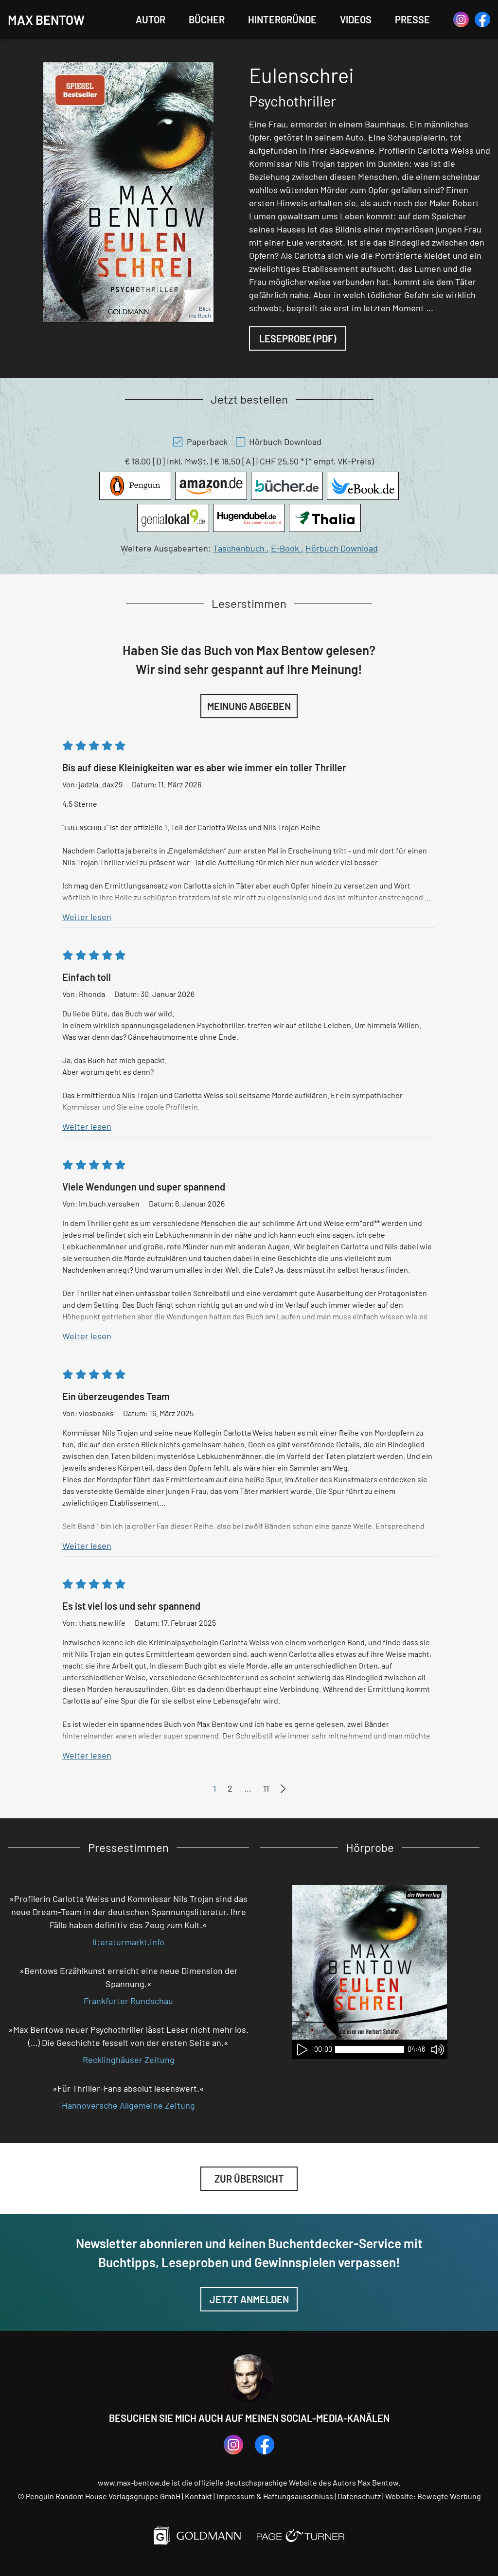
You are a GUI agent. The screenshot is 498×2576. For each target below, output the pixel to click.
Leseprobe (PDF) (298, 338)
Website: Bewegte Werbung (433, 2496)
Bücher (207, 19)
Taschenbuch (241, 548)
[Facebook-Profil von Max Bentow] (482, 19)
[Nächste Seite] (283, 1789)
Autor (151, 19)
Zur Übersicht (249, 2179)
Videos (356, 19)
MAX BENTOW (46, 20)
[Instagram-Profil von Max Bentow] (461, 19)
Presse (412, 19)
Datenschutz (359, 2496)
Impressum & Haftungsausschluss (275, 2496)
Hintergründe (282, 19)
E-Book (287, 548)
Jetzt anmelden (249, 2299)
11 (266, 1788)
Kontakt (198, 2496)
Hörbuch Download (342, 548)
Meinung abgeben (249, 706)
